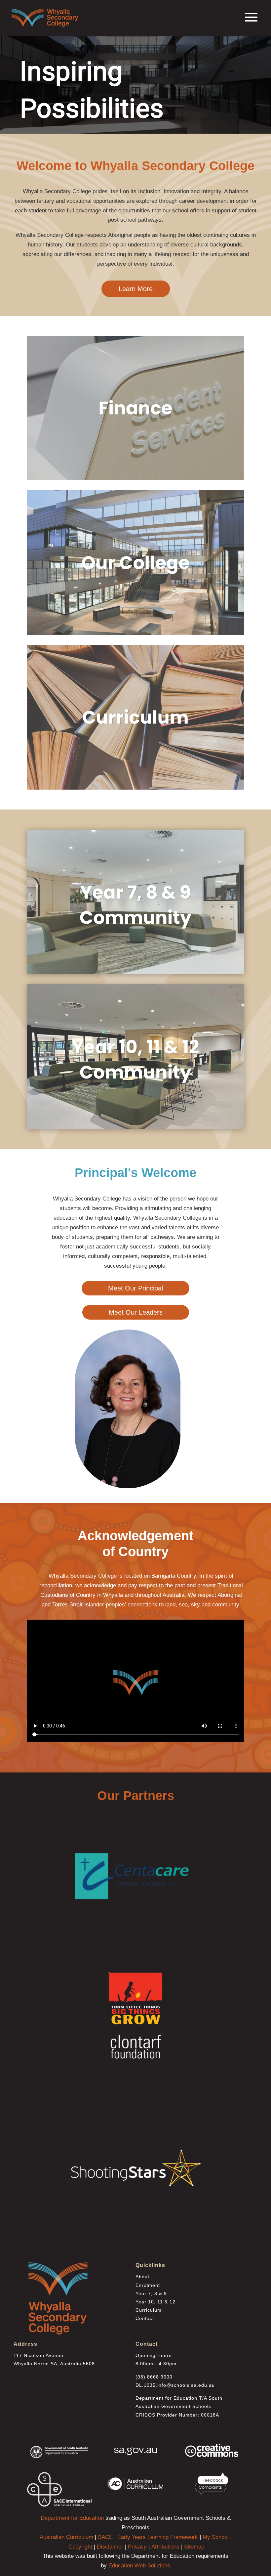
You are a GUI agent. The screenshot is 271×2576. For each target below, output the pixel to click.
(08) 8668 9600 (154, 2377)
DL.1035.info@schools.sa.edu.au (175, 2385)
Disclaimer (110, 2547)
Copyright (80, 2547)
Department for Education (72, 2518)
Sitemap (194, 2547)
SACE (105, 2537)
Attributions (165, 2547)
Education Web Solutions (139, 2566)
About (142, 2277)
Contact (145, 2318)
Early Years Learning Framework (158, 2537)
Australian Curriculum (66, 2537)
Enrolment (148, 2285)
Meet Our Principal (135, 1288)
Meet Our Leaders (136, 1312)
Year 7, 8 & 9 (151, 2293)
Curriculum (149, 2310)
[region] (135, 84)
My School (216, 2537)
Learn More (136, 289)
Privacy (137, 2547)
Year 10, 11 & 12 (155, 2302)
